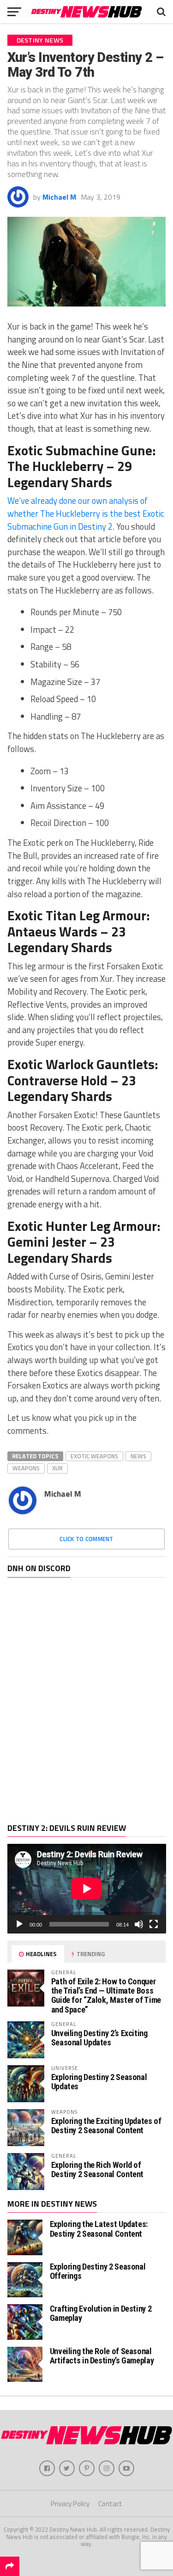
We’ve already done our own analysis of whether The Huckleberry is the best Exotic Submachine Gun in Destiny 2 (86, 513)
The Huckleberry (55, 466)
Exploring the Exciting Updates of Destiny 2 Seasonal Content (106, 2126)
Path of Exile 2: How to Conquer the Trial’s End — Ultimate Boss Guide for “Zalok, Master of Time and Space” (106, 1995)
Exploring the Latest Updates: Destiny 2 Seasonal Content (99, 2229)
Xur (57, 1468)
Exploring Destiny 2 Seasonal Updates (99, 2082)
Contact (110, 2504)
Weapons (26, 1468)
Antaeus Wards (52, 931)
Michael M (59, 197)
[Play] (19, 1924)
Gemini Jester (47, 1242)
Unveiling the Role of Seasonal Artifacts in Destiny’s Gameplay (102, 2356)
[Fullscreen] (154, 1924)
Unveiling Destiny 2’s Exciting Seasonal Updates (99, 2038)
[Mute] (139, 1924)
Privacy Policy (70, 2504)
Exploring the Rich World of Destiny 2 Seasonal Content (97, 2169)
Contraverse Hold (57, 1080)
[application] (87, 1888)
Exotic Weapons (94, 1456)
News (138, 1456)
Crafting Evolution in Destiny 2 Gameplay (101, 2313)
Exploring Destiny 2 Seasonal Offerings (98, 2271)
